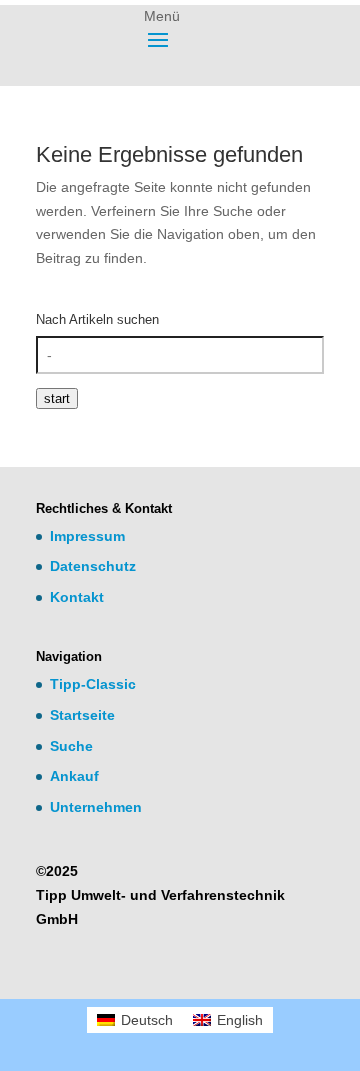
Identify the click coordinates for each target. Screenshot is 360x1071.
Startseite (82, 715)
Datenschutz (93, 566)
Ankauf (74, 776)
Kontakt (77, 597)
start (57, 398)
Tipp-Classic (93, 684)
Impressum (87, 536)
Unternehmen (96, 807)
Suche (71, 746)
